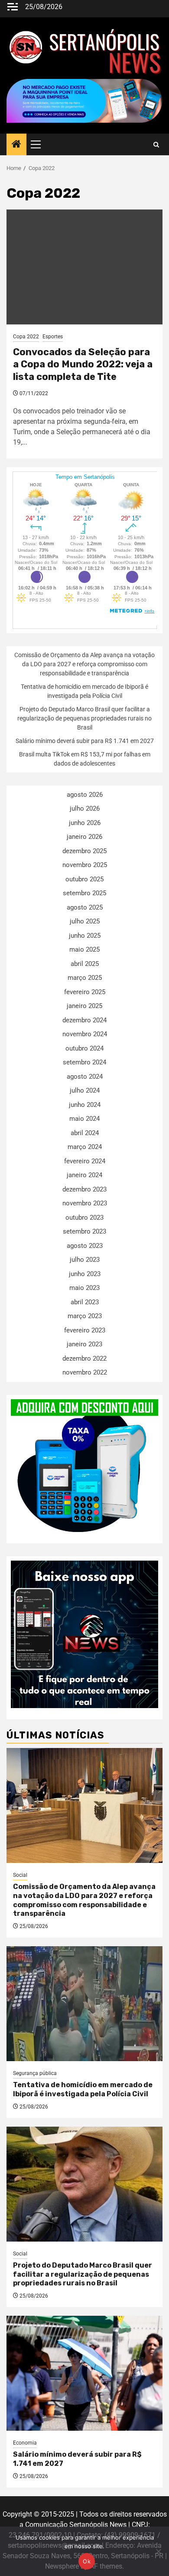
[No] (158, 2551)
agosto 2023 (85, 1246)
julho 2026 (85, 808)
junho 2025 (85, 936)
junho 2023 (85, 1274)
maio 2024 (84, 1119)
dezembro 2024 (84, 1020)
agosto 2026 (85, 795)
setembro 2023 (84, 1231)
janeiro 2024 (84, 1175)
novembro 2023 (85, 1203)
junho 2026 (85, 823)
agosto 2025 (85, 907)
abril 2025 (85, 964)
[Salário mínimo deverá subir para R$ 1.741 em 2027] (84, 2373)
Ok (87, 2561)
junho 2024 (85, 1105)
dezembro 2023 (84, 1189)
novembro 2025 (85, 865)
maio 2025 (84, 949)
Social (20, 1875)
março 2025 (85, 978)
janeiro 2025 (84, 1006)
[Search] (156, 145)
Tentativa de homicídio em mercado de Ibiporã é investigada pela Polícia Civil (83, 2089)
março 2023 (85, 1316)
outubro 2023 (84, 1218)
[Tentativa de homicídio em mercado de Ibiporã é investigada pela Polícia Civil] (84, 2004)
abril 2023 (85, 1302)
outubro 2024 (84, 1048)
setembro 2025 (84, 893)
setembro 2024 (84, 1062)
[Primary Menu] (39, 144)
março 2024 (85, 1147)
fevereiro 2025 (85, 992)
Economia (25, 2443)
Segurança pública (35, 2073)
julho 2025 (85, 921)
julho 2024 (85, 1090)
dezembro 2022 (84, 1358)
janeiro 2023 (84, 1344)
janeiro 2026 (84, 837)
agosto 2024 (85, 1077)
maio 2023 (84, 1288)
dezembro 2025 (84, 851)
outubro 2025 (84, 879)
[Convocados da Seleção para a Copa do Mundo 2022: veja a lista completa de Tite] (84, 267)
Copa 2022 (26, 337)
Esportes (53, 337)
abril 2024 (85, 1133)
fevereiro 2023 (85, 1330)
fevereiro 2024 (85, 1161)
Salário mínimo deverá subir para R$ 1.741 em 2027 (85, 741)
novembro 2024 (85, 1034)
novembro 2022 (85, 1372)
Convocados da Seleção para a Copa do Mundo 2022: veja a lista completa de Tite (83, 364)
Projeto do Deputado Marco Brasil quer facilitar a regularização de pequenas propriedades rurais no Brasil (84, 718)
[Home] (16, 145)
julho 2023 (85, 1260)
